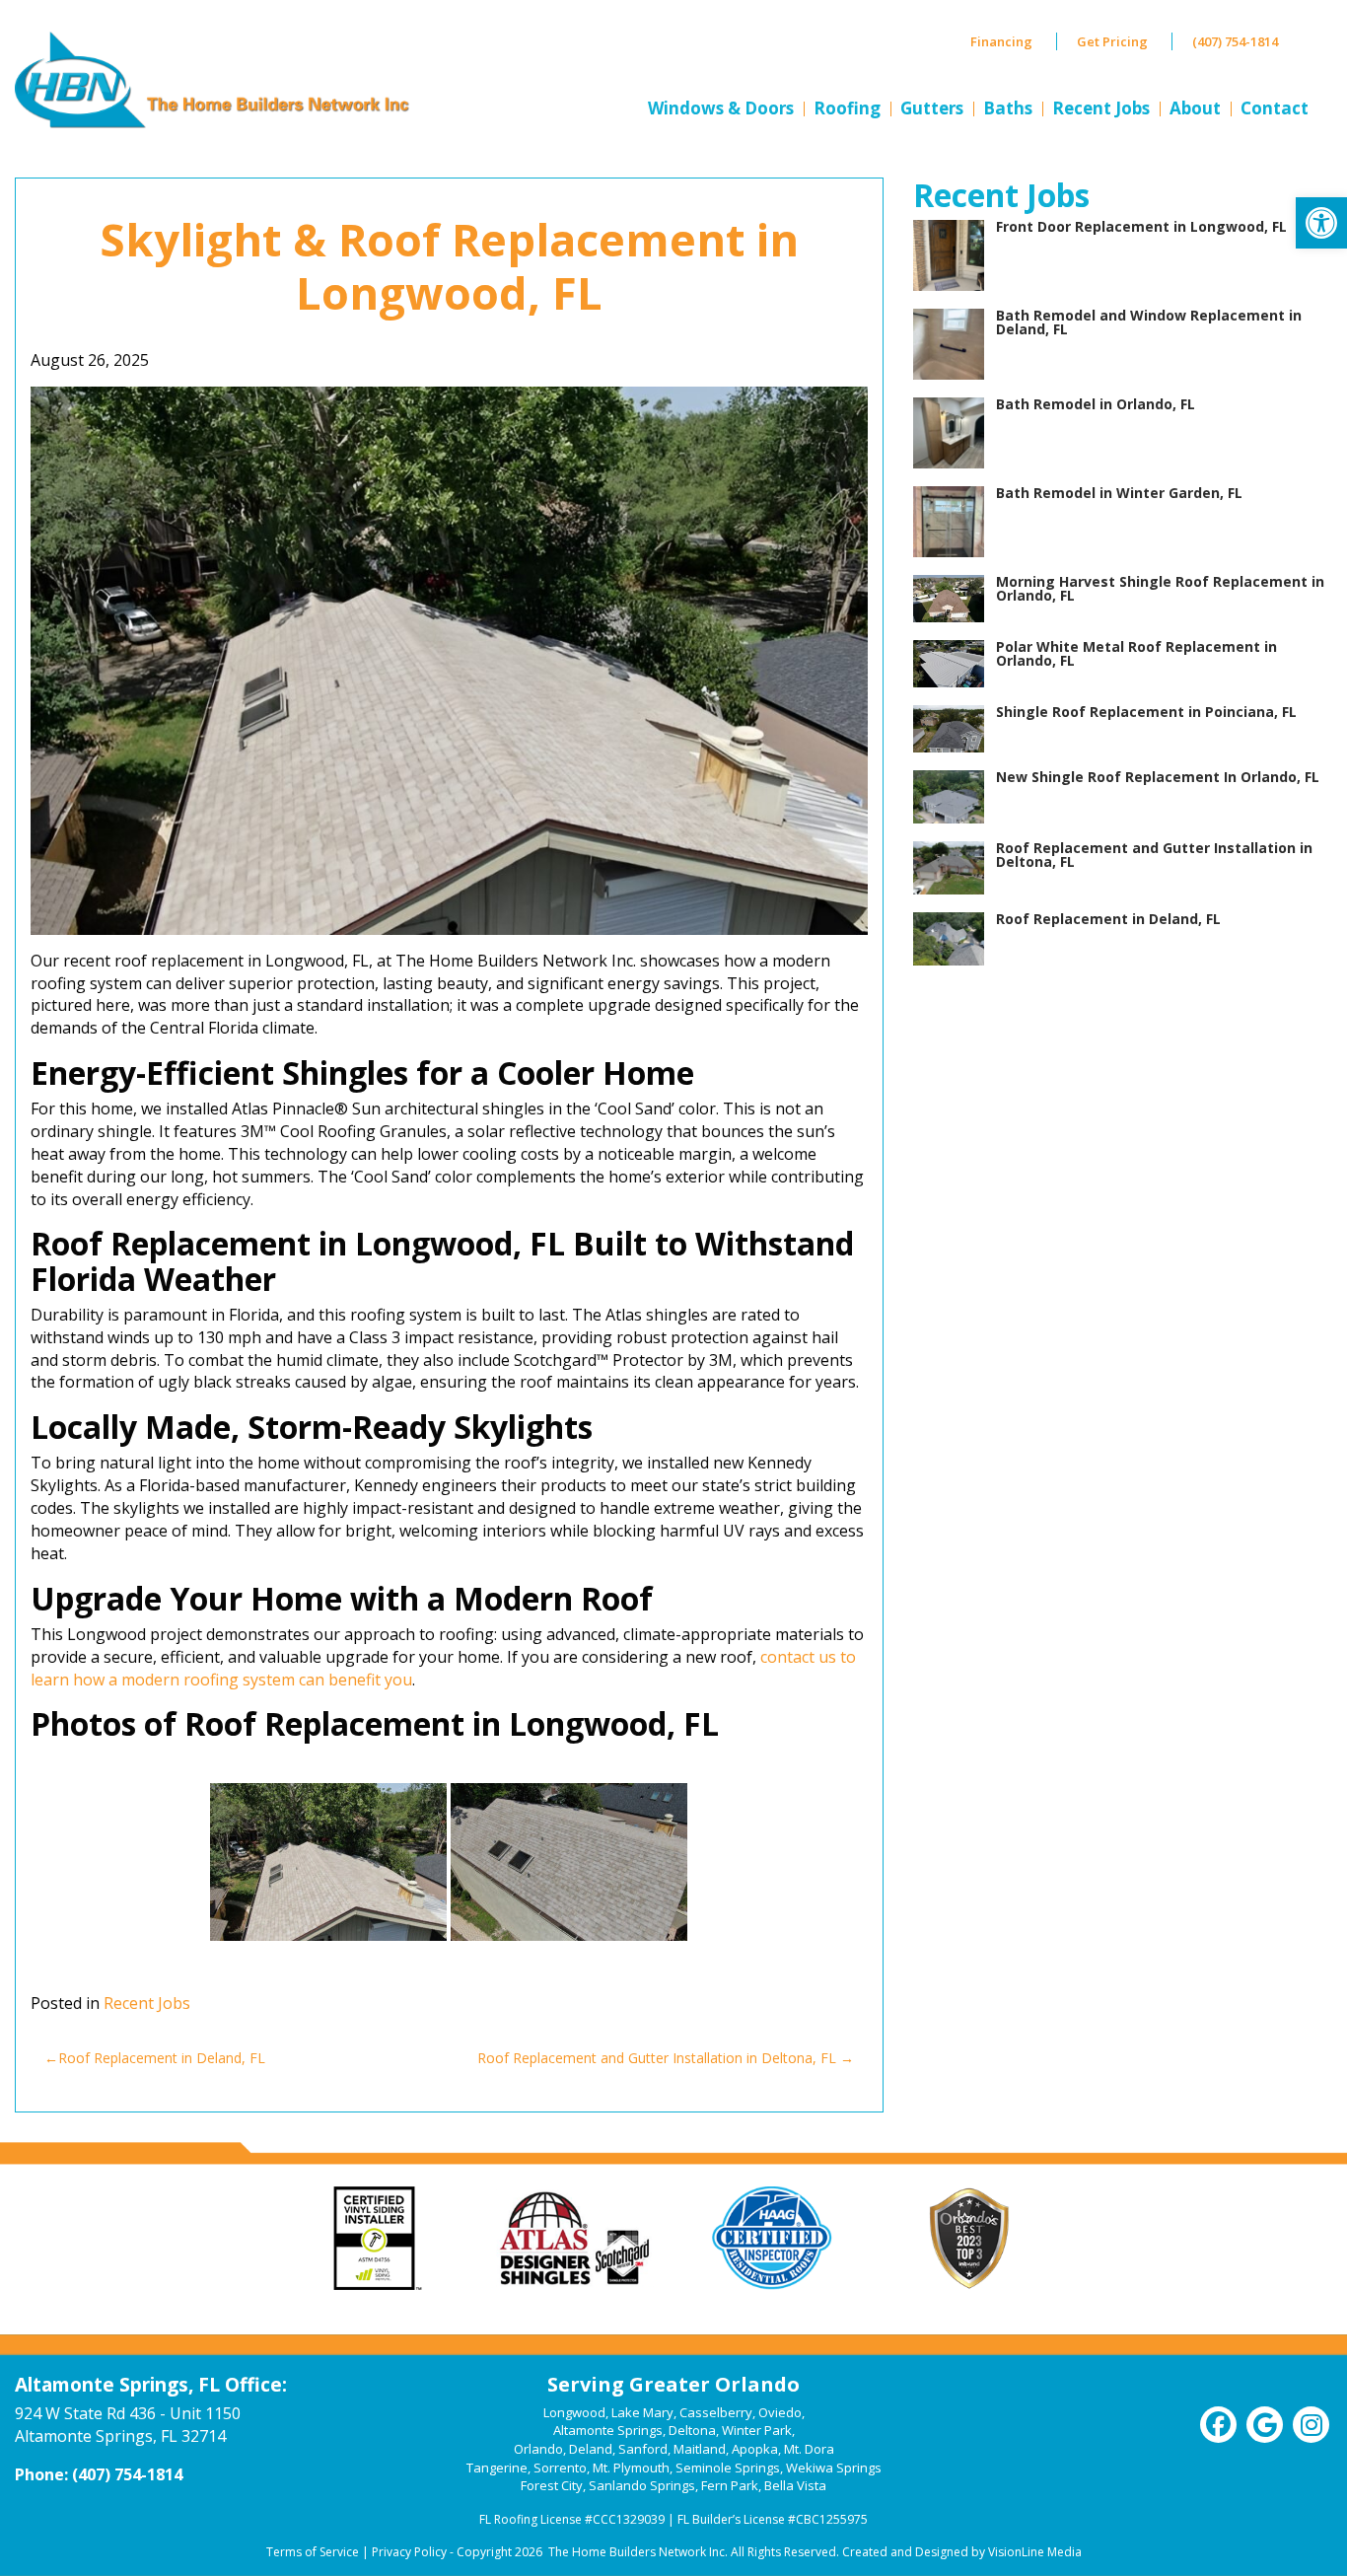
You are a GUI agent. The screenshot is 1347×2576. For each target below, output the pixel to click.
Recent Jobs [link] (1101, 108)
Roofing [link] (847, 108)
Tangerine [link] (497, 2468)
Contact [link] (1275, 108)
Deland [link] (591, 2449)
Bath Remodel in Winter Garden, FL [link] (1119, 493)
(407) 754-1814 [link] (1235, 41)
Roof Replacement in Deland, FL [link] (162, 2058)
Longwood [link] (574, 2412)
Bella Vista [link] (795, 2485)
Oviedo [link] (780, 2412)
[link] (1321, 223)
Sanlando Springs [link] (642, 2485)
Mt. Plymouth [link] (631, 2468)
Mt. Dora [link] (809, 2449)
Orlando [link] (538, 2449)
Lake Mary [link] (642, 2412)
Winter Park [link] (757, 2430)
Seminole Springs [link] (728, 2468)
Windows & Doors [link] (721, 108)
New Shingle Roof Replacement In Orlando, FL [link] (1158, 777)
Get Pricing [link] (1112, 41)
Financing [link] (1001, 41)
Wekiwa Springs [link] (834, 2468)
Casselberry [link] (716, 2412)
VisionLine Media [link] (1035, 2552)
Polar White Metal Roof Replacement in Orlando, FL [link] (1136, 653)
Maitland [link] (700, 2449)
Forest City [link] (552, 2485)
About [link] (1195, 108)
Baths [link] (1008, 108)
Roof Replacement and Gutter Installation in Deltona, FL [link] (657, 2058)
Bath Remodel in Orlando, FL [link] (1096, 404)
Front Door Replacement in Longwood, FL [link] (1141, 226)
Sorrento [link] (560, 2468)
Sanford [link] (643, 2449)
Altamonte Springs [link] (608, 2430)
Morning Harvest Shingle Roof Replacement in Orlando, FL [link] (1160, 588)
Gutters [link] (932, 108)
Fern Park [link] (730, 2485)
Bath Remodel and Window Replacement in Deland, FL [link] (1149, 322)
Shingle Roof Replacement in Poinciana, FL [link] (1146, 712)
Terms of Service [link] (313, 2552)
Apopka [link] (755, 2449)
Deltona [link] (692, 2430)
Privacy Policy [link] (409, 2552)
